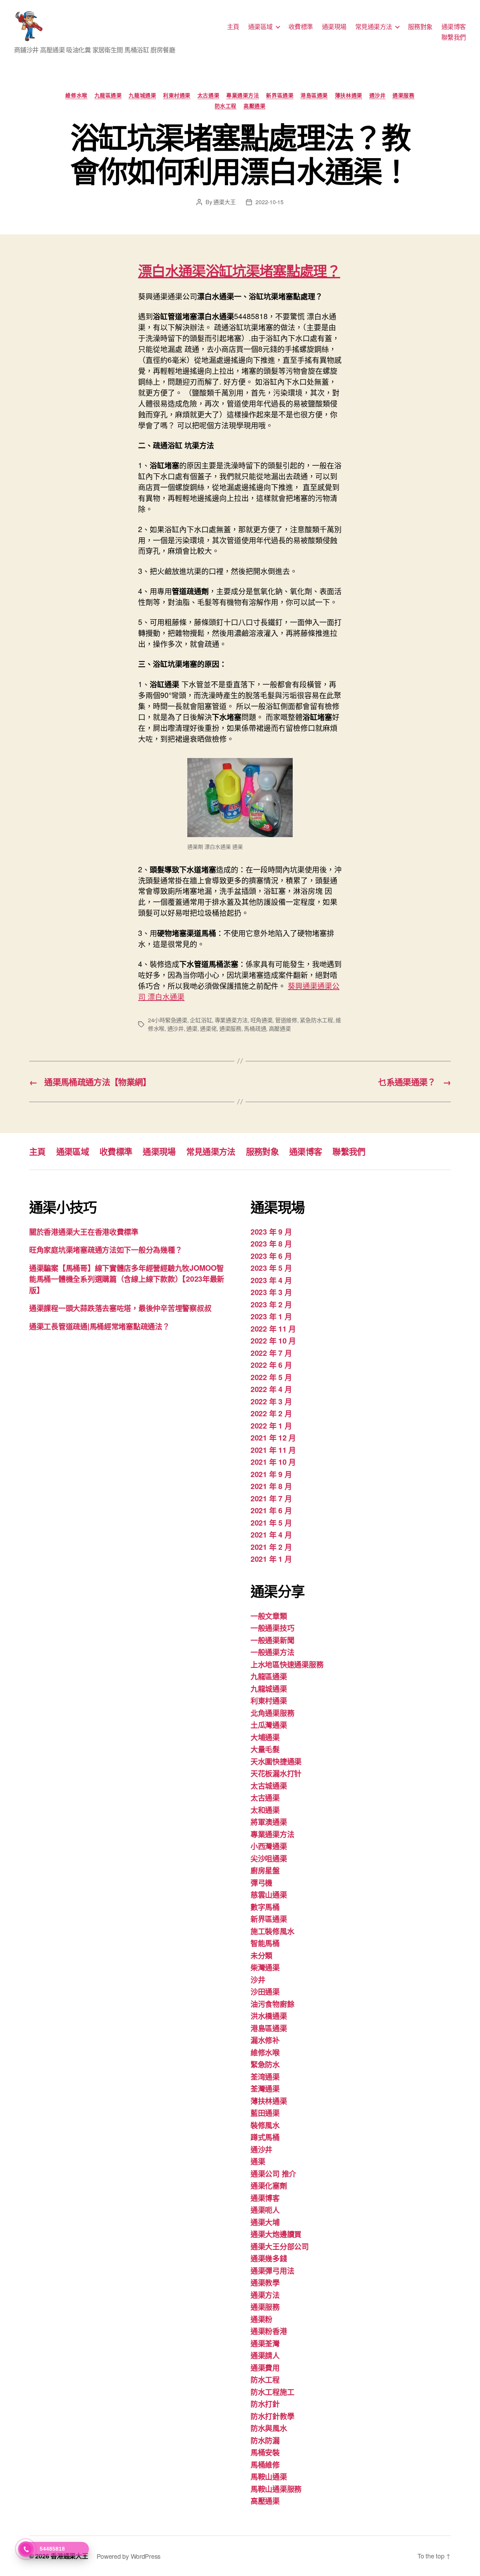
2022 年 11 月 (273, 1328)
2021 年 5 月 (271, 1522)
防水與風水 (269, 2428)
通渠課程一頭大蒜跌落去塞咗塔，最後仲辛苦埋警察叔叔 (120, 1308)
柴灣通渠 (265, 1967)
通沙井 (378, 96)
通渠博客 (454, 27)
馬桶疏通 (255, 1028)
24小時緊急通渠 (168, 1020)
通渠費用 (265, 2367)
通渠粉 (261, 2319)
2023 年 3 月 (271, 1292)
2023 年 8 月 (271, 1243)
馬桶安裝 (265, 2452)
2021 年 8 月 (271, 1486)
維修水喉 (76, 96)
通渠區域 (260, 27)
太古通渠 (208, 96)
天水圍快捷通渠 (276, 1761)
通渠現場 (334, 27)
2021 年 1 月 (271, 1559)
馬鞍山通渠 (269, 2476)
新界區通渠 (280, 96)
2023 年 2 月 (271, 1304)
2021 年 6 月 (271, 1510)
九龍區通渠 (108, 96)
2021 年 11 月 (273, 1450)
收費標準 (301, 27)
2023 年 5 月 (271, 1268)
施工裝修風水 (272, 1931)
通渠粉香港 (269, 2331)
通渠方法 (265, 2295)
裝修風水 (265, 2125)
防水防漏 (265, 2440)
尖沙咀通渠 (269, 1858)
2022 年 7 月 (271, 1353)
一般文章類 (269, 1616)
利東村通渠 (177, 96)
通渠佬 (208, 1028)
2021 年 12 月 (273, 1437)
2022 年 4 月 (271, 1389)
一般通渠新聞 (272, 1640)
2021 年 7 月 (271, 1498)
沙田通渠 (265, 1991)
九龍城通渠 (142, 96)
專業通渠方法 (243, 96)
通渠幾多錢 (269, 2258)
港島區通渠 (314, 96)
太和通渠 (265, 1810)
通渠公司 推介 (273, 2173)
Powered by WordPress (129, 2556)
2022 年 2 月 (271, 1413)
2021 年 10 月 (273, 1462)
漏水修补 (265, 2040)
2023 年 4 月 (271, 1280)
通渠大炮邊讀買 (276, 2234)
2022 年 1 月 (271, 1425)
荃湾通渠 (265, 2076)
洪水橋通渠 (269, 2015)
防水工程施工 (272, 2391)
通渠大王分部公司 (280, 2246)
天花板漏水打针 (276, 1773)
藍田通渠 (265, 2112)
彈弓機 (261, 1882)
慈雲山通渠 (269, 1894)
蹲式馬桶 (265, 2137)
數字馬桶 (265, 1907)
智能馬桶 (265, 1943)
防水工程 (226, 106)
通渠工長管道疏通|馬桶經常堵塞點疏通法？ (99, 1326)
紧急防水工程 (316, 1020)
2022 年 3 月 (271, 1401)
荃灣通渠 (265, 2088)
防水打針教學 (272, 2416)
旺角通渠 (262, 1020)
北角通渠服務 (272, 1713)
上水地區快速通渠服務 (287, 1664)
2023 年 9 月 (271, 1231)
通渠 (192, 1028)
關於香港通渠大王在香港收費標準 (84, 1231)
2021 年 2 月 (271, 1547)
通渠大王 (224, 202)
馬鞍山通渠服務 (276, 2488)
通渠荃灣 (265, 2343)
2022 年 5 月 (271, 1377)
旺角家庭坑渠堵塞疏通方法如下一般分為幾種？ (106, 1249)
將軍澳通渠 (269, 1821)
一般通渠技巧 (272, 1627)
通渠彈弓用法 (272, 2270)
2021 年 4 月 (271, 1534)
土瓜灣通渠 (269, 1724)
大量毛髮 (265, 1749)
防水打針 (265, 2403)
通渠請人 (265, 2355)
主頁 (233, 27)
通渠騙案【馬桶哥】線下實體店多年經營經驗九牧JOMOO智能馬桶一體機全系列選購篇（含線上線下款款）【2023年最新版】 (127, 1279)
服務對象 (420, 27)
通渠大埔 (265, 2222)
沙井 (258, 1979)
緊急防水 (265, 2064)
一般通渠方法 (272, 1652)
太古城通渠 (269, 1785)
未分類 (261, 1955)
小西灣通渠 (269, 1846)
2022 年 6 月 (271, 1365)
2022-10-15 (269, 202)
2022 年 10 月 (273, 1340)
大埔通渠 (265, 1737)
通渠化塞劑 (269, 2185)
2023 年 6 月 (271, 1256)
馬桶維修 (265, 2464)
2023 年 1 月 (271, 1316)
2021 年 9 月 (271, 1474)
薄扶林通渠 (349, 96)
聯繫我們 (454, 37)
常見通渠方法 (374, 27)
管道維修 (286, 1020)
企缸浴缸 (201, 1020)
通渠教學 (265, 2282)
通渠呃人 (265, 2209)
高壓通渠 (254, 106)
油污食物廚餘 (272, 2004)
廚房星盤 (265, 1870)
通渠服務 (403, 96)
